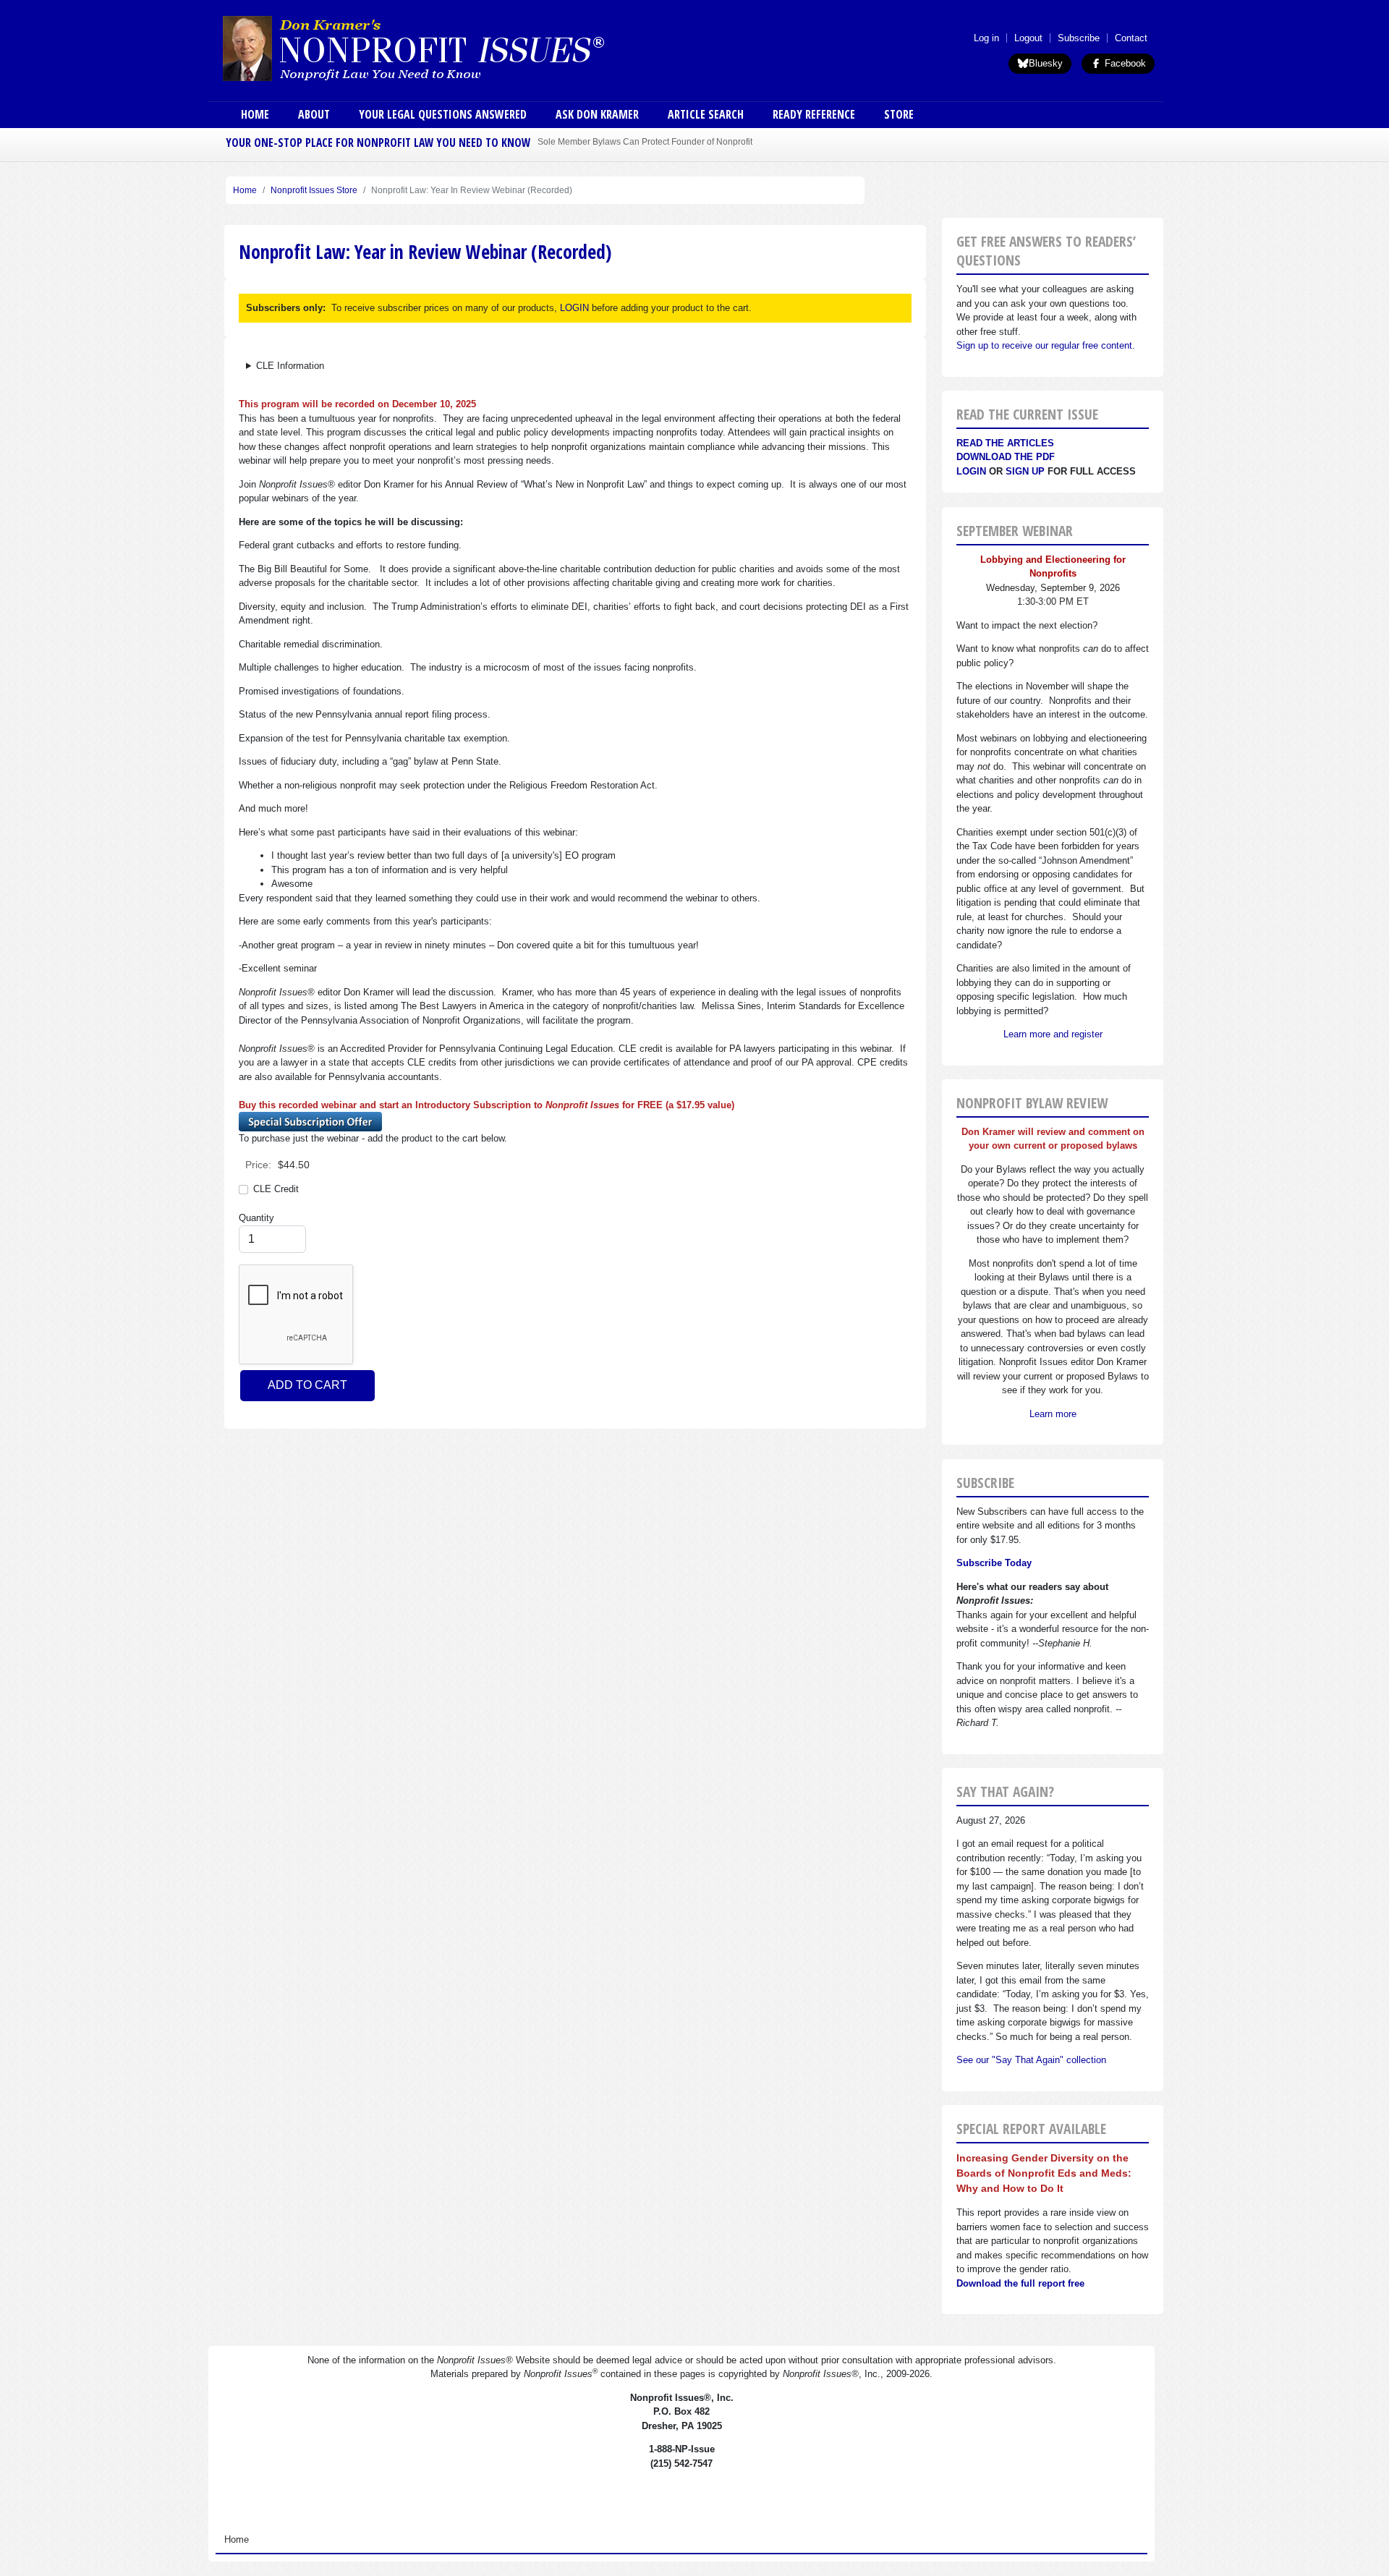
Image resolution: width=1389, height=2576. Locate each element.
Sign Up (1025, 471)
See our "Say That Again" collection (1031, 2060)
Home (255, 114)
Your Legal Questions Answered (443, 114)
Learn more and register (1053, 1034)
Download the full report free (1020, 2283)
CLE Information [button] (290, 366)
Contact (1131, 38)
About (314, 114)
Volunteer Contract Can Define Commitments (626, 141)
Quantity (256, 1218)
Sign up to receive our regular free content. (1046, 345)
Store (899, 114)
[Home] (454, 48)
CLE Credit (276, 1189)
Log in (986, 38)
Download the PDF (1006, 457)
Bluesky (1046, 63)
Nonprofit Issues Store (314, 190)
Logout (1028, 38)
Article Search (706, 114)
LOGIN (574, 308)
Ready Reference (814, 114)
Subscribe (1079, 38)
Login (971, 471)
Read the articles (1005, 443)
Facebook (1124, 63)
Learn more (1053, 1414)
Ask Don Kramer (597, 114)
